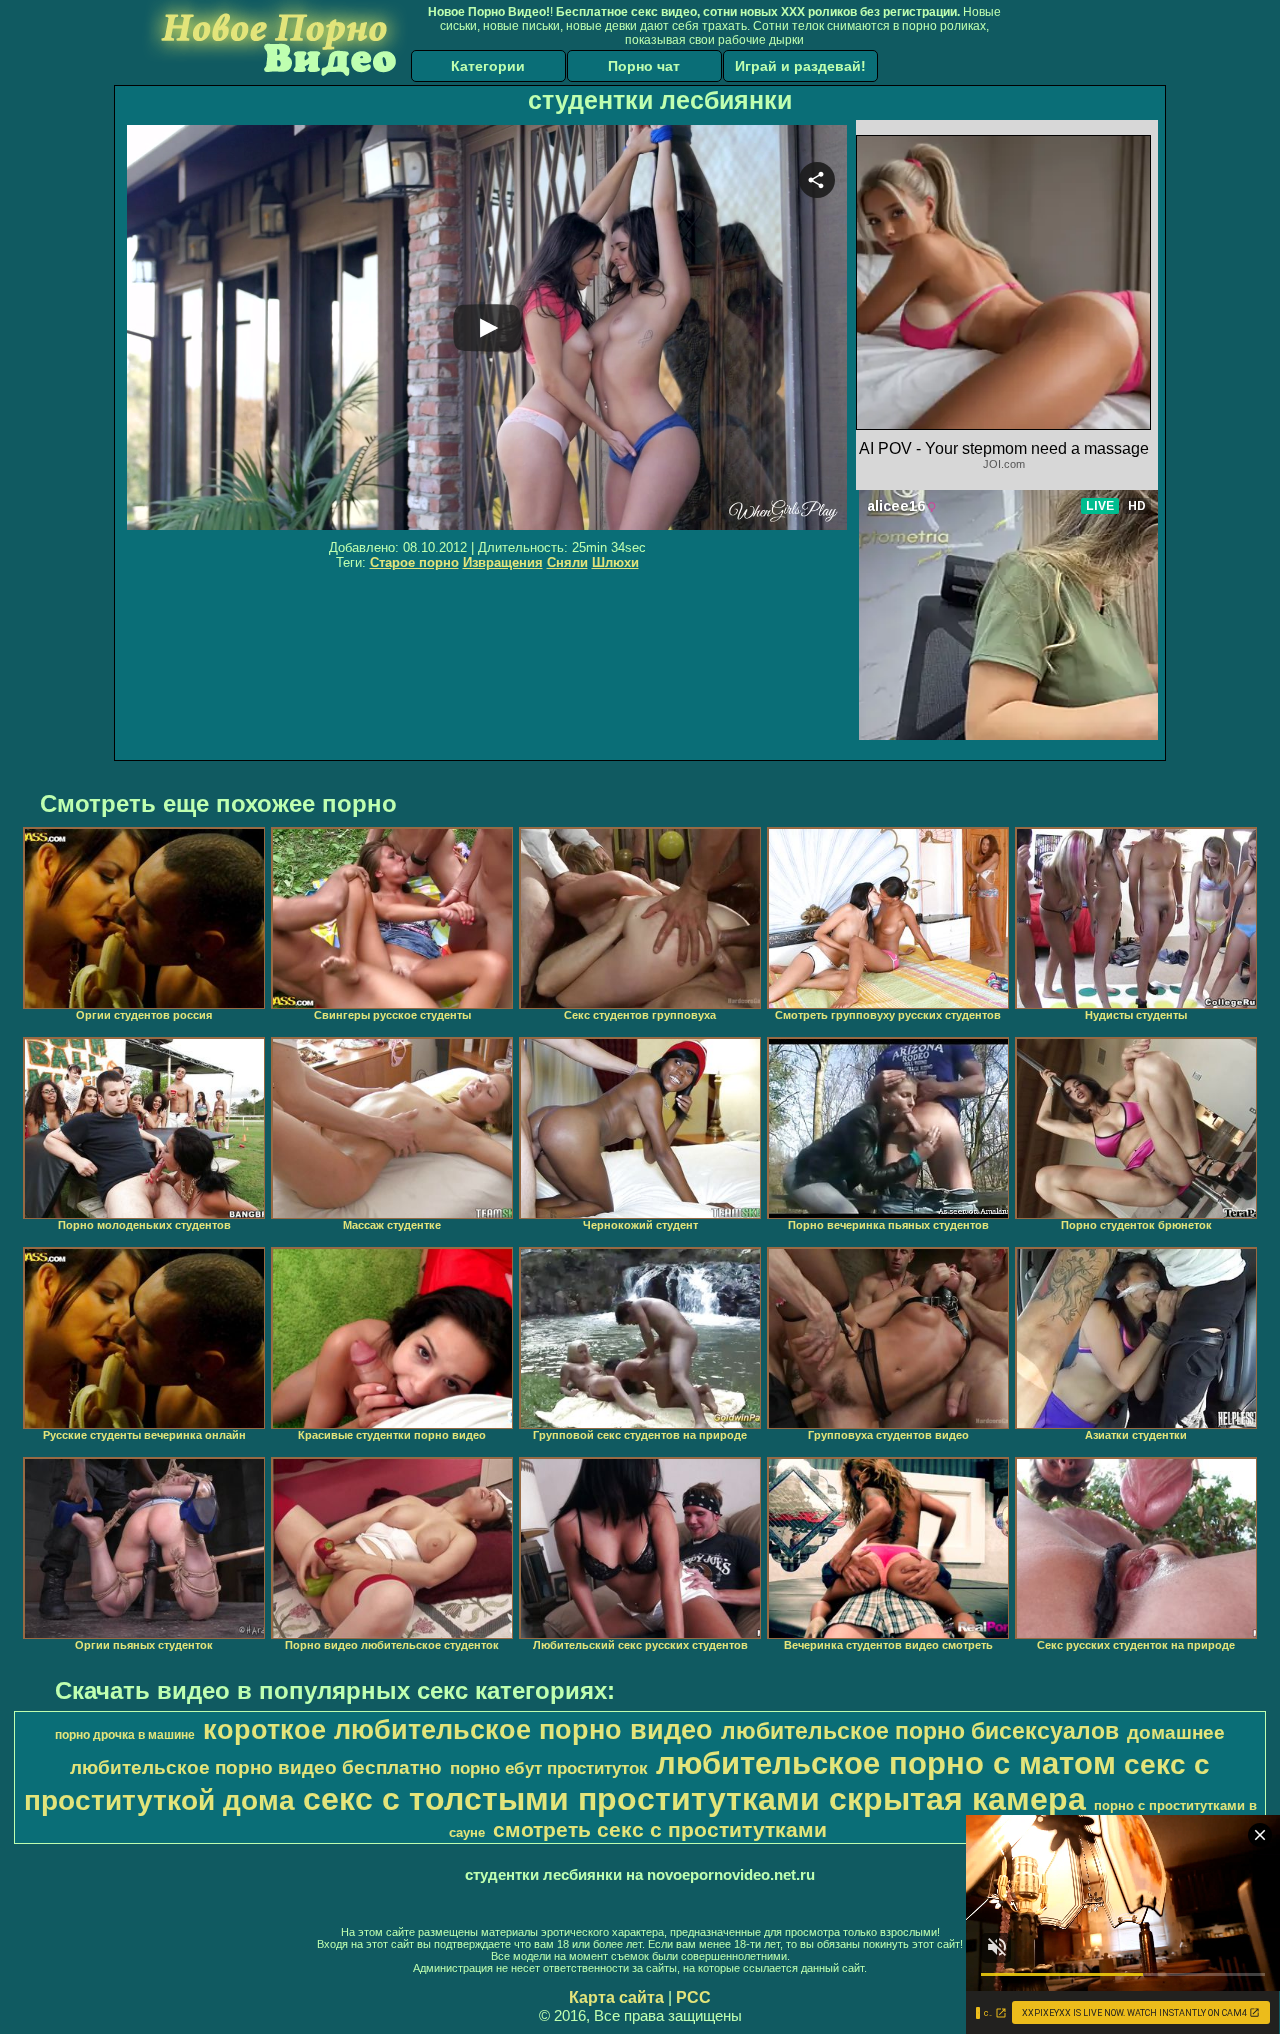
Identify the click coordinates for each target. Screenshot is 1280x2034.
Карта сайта (616, 1997)
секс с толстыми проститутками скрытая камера (694, 1799)
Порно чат (644, 66)
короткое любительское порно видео (458, 1730)
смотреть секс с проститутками (660, 1830)
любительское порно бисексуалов (920, 1731)
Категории (488, 66)
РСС (693, 1997)
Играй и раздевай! (800, 66)
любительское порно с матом (886, 1763)
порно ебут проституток (549, 1768)
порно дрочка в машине (125, 1735)
